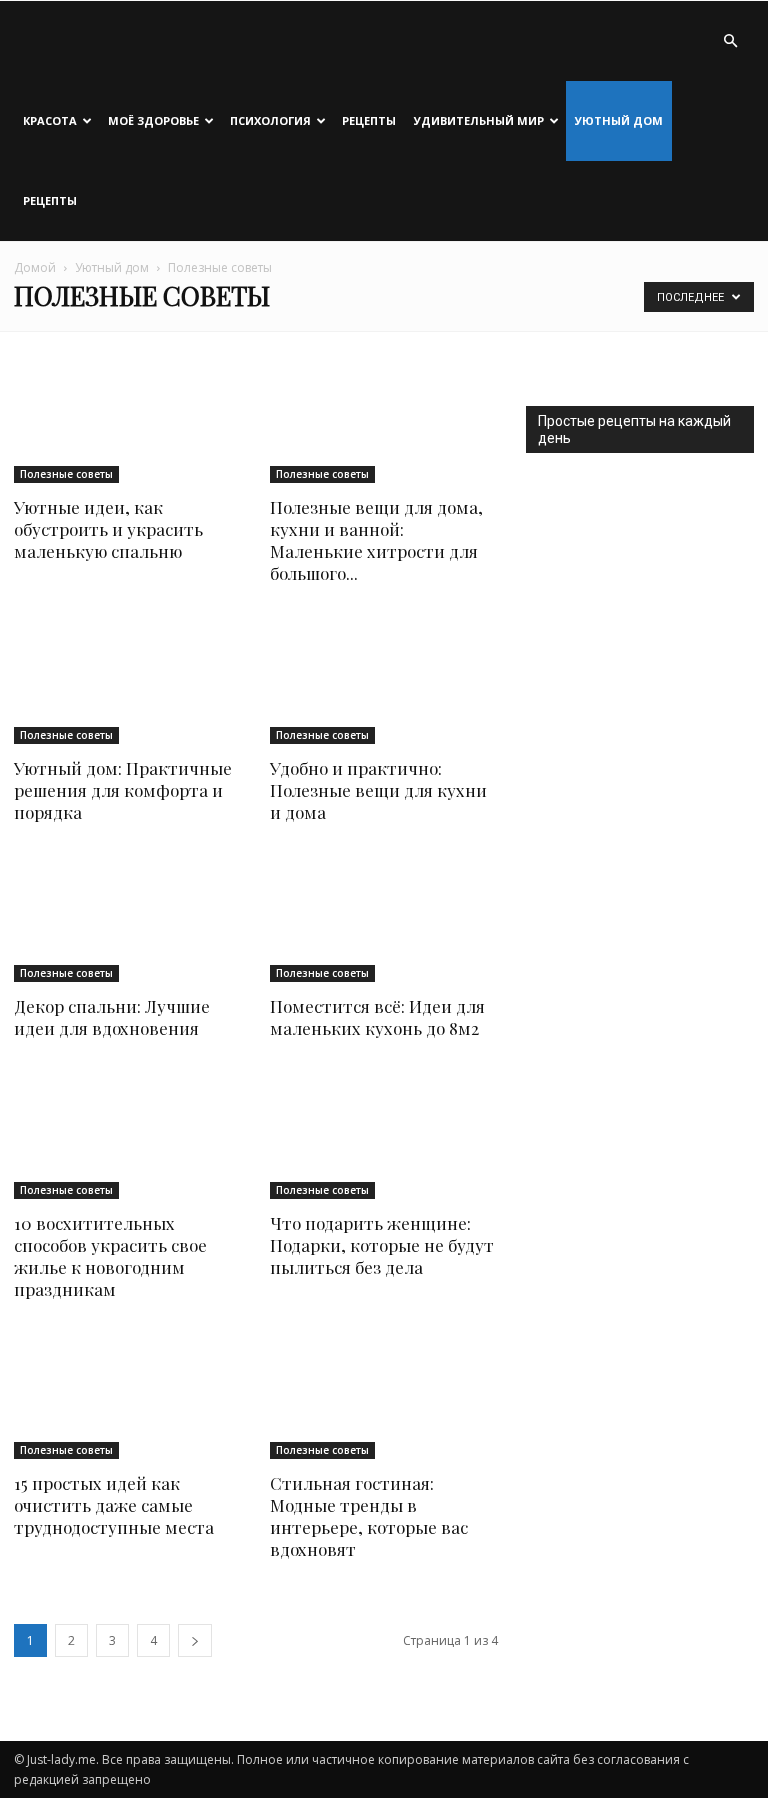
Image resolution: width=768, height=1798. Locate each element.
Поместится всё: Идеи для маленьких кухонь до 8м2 (377, 1017)
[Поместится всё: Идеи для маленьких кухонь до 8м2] (384, 919)
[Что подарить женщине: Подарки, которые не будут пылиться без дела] (384, 1135)
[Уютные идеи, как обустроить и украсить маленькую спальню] (128, 420)
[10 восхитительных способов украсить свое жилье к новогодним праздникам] (128, 1135)
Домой (35, 267)
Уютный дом (619, 120)
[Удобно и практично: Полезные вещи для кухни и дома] (384, 680)
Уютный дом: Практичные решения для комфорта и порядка (123, 790)
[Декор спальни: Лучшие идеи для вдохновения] (128, 919)
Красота (50, 120)
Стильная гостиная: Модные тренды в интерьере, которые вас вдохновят (369, 1516)
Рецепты (369, 120)
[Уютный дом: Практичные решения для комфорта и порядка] (128, 680)
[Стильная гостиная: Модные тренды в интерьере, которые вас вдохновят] (384, 1396)
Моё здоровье (153, 120)
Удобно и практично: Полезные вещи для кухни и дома (378, 790)
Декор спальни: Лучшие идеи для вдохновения (112, 1017)
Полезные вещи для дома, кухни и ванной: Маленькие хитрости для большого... (376, 540)
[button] (730, 41)
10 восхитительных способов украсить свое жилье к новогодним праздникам (110, 1256)
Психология (270, 120)
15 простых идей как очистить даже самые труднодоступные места (114, 1505)
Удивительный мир (479, 120)
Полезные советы (66, 474)
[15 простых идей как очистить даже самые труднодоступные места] (128, 1396)
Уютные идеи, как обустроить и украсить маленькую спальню (108, 529)
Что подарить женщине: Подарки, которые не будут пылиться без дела (382, 1245)
